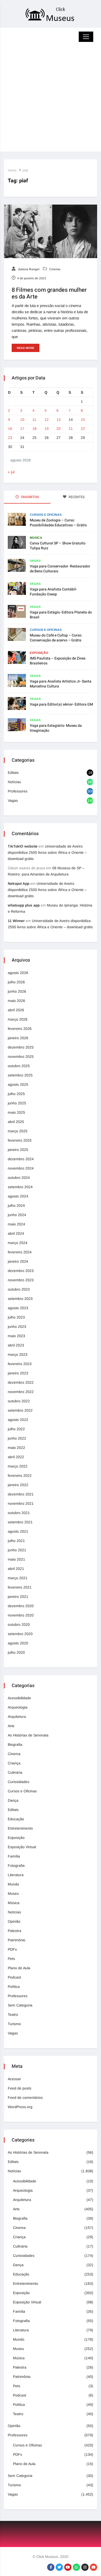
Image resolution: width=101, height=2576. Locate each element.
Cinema (54, 269)
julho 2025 (16, 1094)
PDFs (12, 1949)
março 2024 (18, 1243)
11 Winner (16, 921)
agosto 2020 (18, 1643)
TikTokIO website (23, 846)
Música (36, 538)
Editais (13, 773)
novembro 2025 (21, 1057)
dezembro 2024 (21, 1159)
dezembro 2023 (21, 1271)
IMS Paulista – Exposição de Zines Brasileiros (58, 661)
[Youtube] (68, 2567)
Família (14, 1856)
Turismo (14, 2024)
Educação (16, 1819)
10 (22, 420)
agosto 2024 (18, 1196)
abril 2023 (16, 1345)
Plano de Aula (19, 1968)
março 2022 (18, 1466)
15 (83, 420)
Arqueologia (18, 1707)
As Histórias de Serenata (28, 1735)
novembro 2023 (21, 1280)
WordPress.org (20, 2107)
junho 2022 (17, 1438)
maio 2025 (16, 1112)
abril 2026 (16, 1010)
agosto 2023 (18, 1308)
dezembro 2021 (21, 1494)
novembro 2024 (21, 1168)
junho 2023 (17, 1327)
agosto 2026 (18, 973)
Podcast (14, 1977)
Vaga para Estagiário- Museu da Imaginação (56, 728)
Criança (14, 1763)
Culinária (15, 1772)
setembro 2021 (20, 1522)
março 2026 (18, 1019)
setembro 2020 (20, 1634)
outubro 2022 (19, 1401)
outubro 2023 (19, 1289)
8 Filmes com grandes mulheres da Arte (49, 293)
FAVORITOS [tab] (30, 497)
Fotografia (16, 1866)
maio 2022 (16, 1448)
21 (71, 429)
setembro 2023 (20, 1299)
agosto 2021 (18, 1531)
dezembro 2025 (21, 1047)
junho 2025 (17, 1103)
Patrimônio (17, 1940)
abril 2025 (16, 1122)
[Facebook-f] (51, 2567)
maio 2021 (16, 1559)
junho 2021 (17, 1550)
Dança (13, 1800)
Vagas (35, 561)
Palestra (15, 1931)
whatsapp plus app (24, 905)
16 (10, 429)
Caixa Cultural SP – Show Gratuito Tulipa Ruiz (58, 546)
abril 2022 (16, 1457)
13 (59, 420)
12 (47, 420)
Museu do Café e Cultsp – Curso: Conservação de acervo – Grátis (56, 638)
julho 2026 (16, 982)
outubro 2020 (19, 1624)
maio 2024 (16, 1224)
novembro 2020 (21, 1615)
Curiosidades (19, 1782)
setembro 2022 (20, 1410)
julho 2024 (16, 1205)
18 (34, 429)
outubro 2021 (19, 1513)
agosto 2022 (18, 1420)
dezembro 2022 (21, 1382)
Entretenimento (20, 1828)
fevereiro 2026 (20, 1029)
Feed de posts (20, 2088)
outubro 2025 (19, 1066)
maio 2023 (16, 1336)
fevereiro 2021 (20, 1587)
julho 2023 (16, 1317)
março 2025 (18, 1131)
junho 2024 (17, 1215)
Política (14, 1987)
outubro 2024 (19, 1178)
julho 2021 (16, 1541)
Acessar (14, 2079)
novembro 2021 (21, 1503)
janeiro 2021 (18, 1597)
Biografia (15, 1744)
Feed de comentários (25, 2098)
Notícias (14, 782)
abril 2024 (16, 1233)
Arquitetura (17, 1717)
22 (83, 429)
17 (22, 429)
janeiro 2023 (18, 1373)
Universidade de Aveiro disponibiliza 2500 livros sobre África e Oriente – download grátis (47, 852)
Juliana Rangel (28, 269)
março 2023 (18, 1354)
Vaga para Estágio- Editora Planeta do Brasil (61, 615)
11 (34, 420)
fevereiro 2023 (20, 1364)
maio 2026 (16, 1001)
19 (47, 429)
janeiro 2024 (18, 1261)
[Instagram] (85, 2567)
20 (59, 429)
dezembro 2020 (21, 1606)
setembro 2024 (20, 1187)
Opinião (14, 1921)
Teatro (13, 2015)
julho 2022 (16, 1429)
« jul (11, 472)
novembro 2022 (21, 1392)
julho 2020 (16, 1652)
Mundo (13, 1884)
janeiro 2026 (18, 1038)
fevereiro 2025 (20, 1140)
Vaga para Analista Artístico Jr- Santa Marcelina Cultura (61, 684)
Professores (18, 791)
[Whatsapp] (76, 2567)
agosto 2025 (18, 1084)
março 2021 (18, 1578)
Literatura (16, 1875)
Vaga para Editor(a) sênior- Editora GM (61, 704)
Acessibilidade (19, 1698)
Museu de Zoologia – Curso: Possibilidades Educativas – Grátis (58, 523)
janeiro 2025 (18, 1150)
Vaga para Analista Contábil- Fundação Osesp (53, 592)
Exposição (39, 653)
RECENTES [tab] (76, 497)
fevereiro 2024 (20, 1252)
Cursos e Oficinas (46, 515)
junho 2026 (17, 991)
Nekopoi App (19, 883)
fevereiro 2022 (20, 1476)
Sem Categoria (20, 2005)
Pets (11, 1959)
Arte (11, 1726)
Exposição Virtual (22, 1847)
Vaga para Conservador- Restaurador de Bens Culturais (60, 569)
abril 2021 (16, 1569)
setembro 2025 (20, 1075)
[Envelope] (93, 2567)
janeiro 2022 (18, 1485)
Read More (26, 348)
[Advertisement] (51, 101)
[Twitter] (59, 2567)
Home (12, 170)
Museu (13, 1893)
